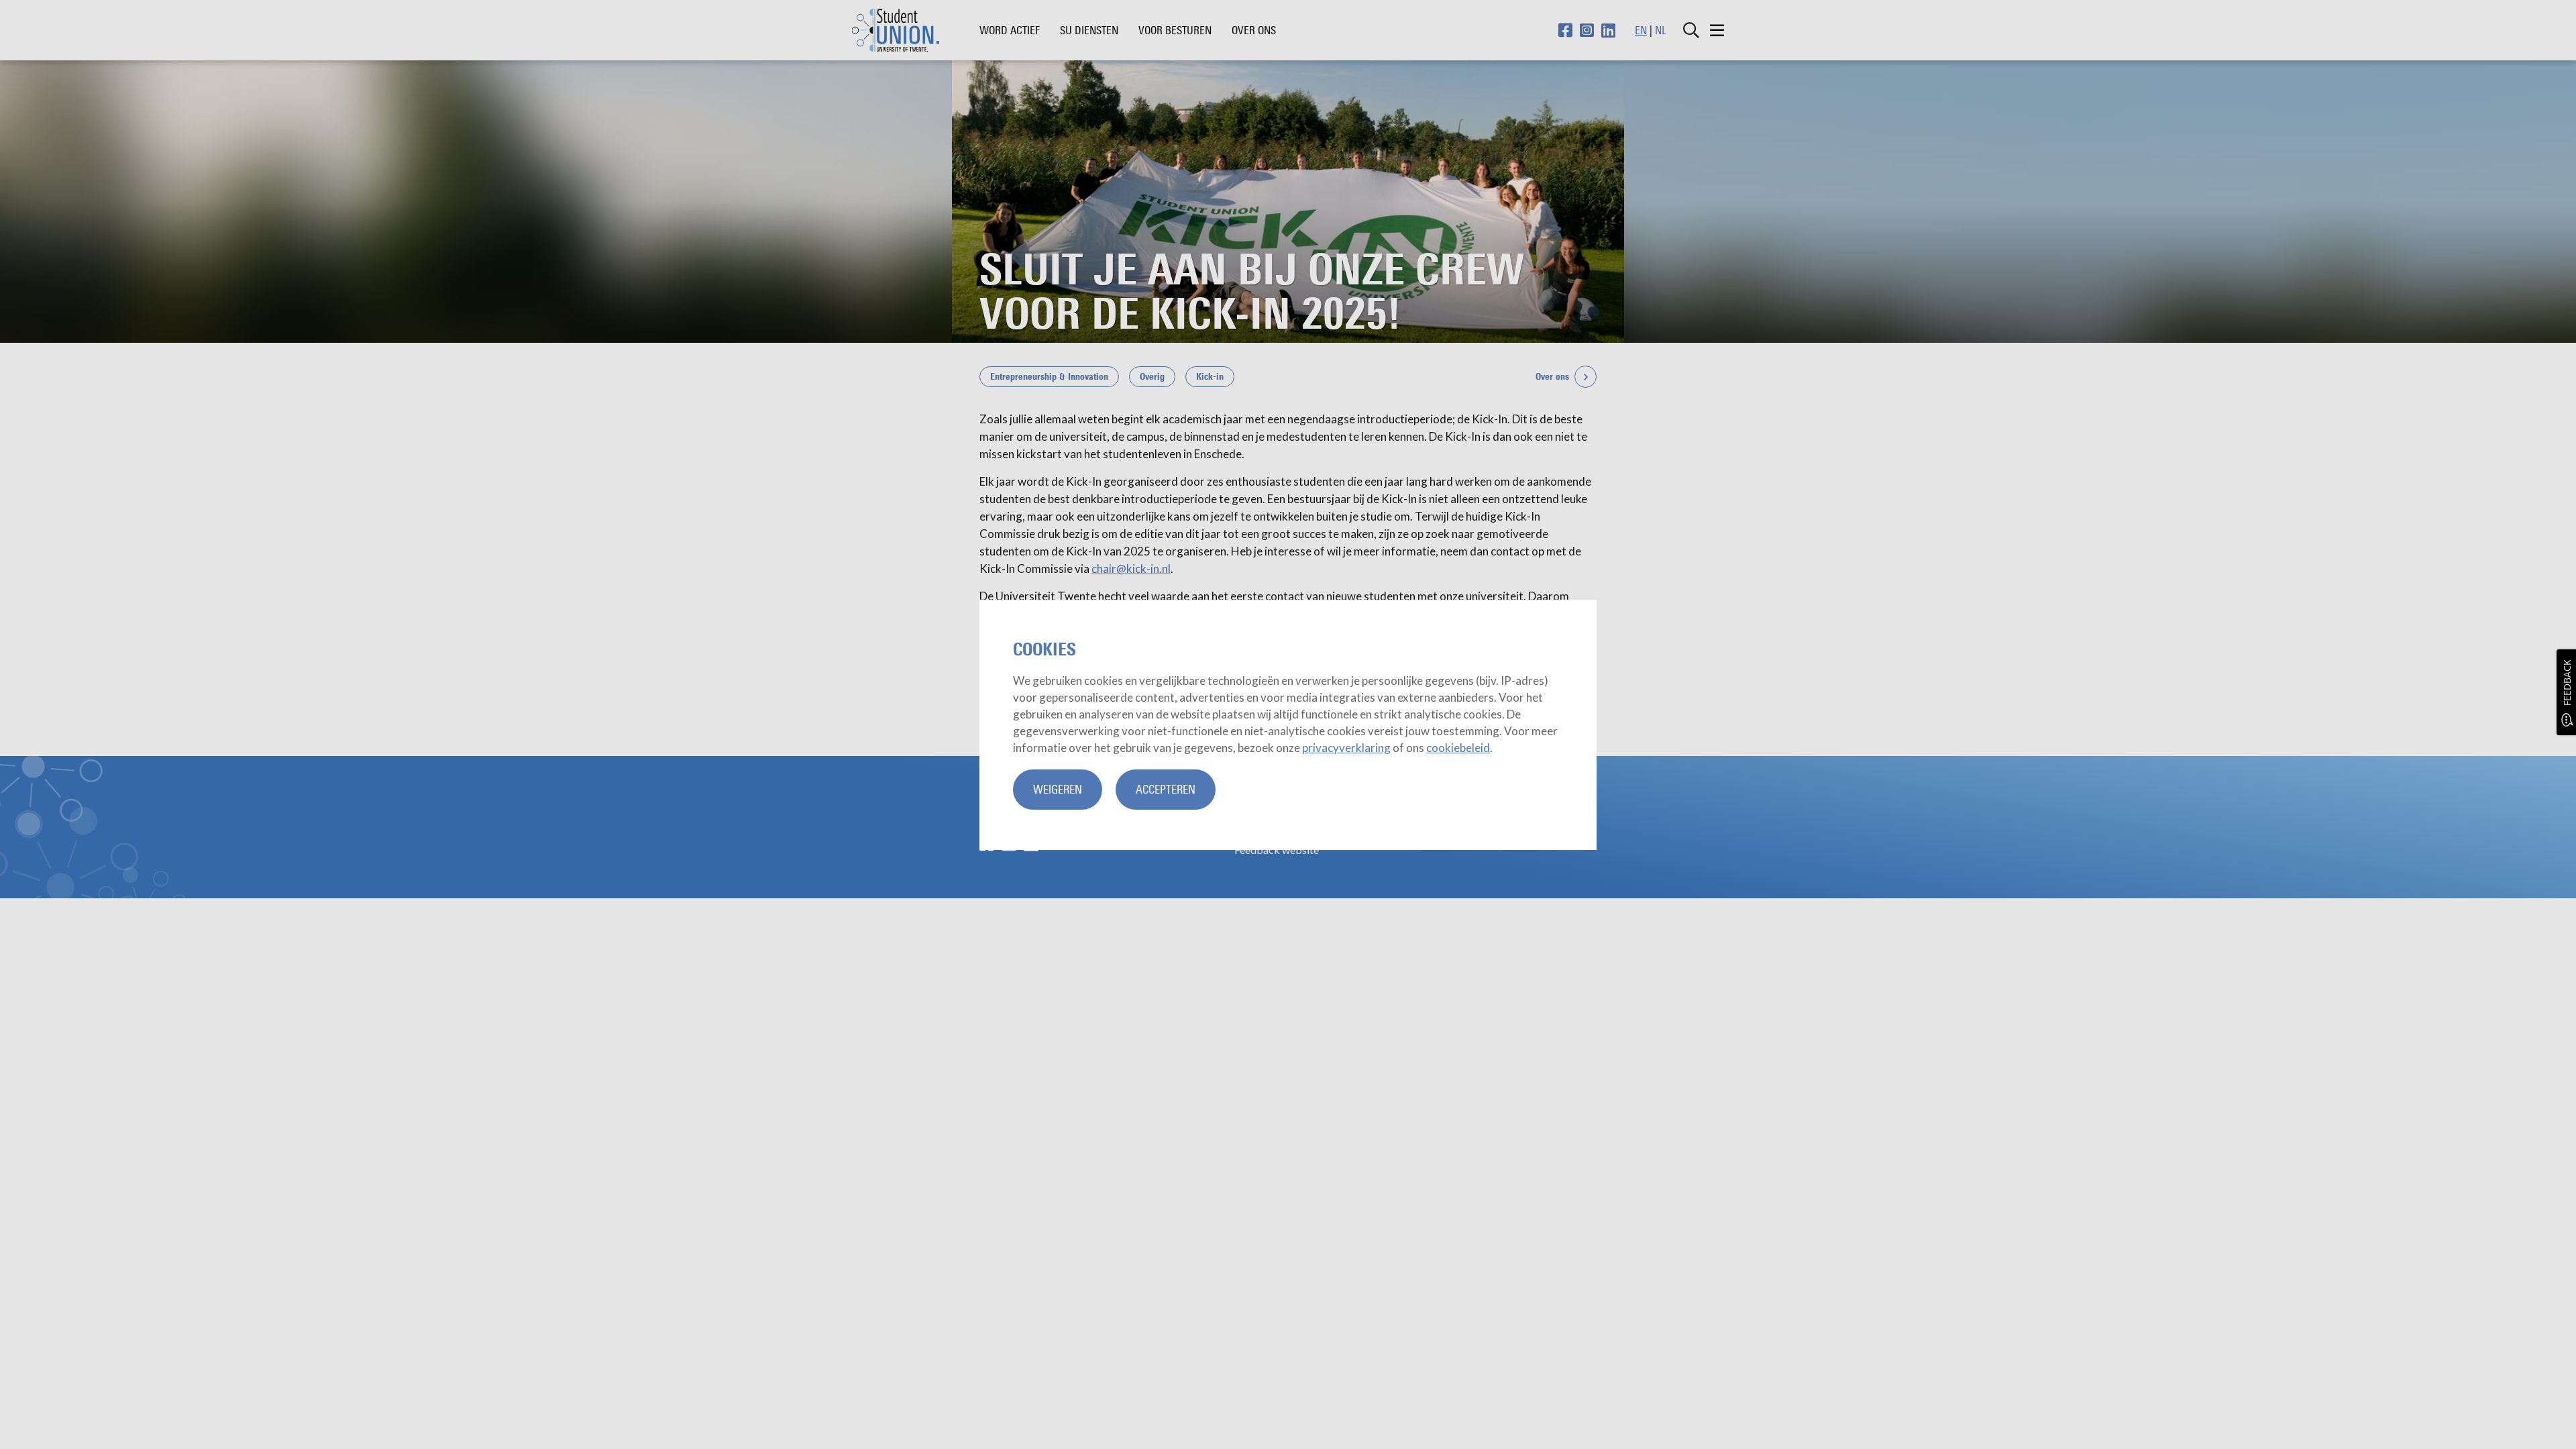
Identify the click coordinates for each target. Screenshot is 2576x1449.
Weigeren (1058, 790)
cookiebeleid (1458, 748)
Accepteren (1166, 790)
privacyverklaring (1346, 748)
